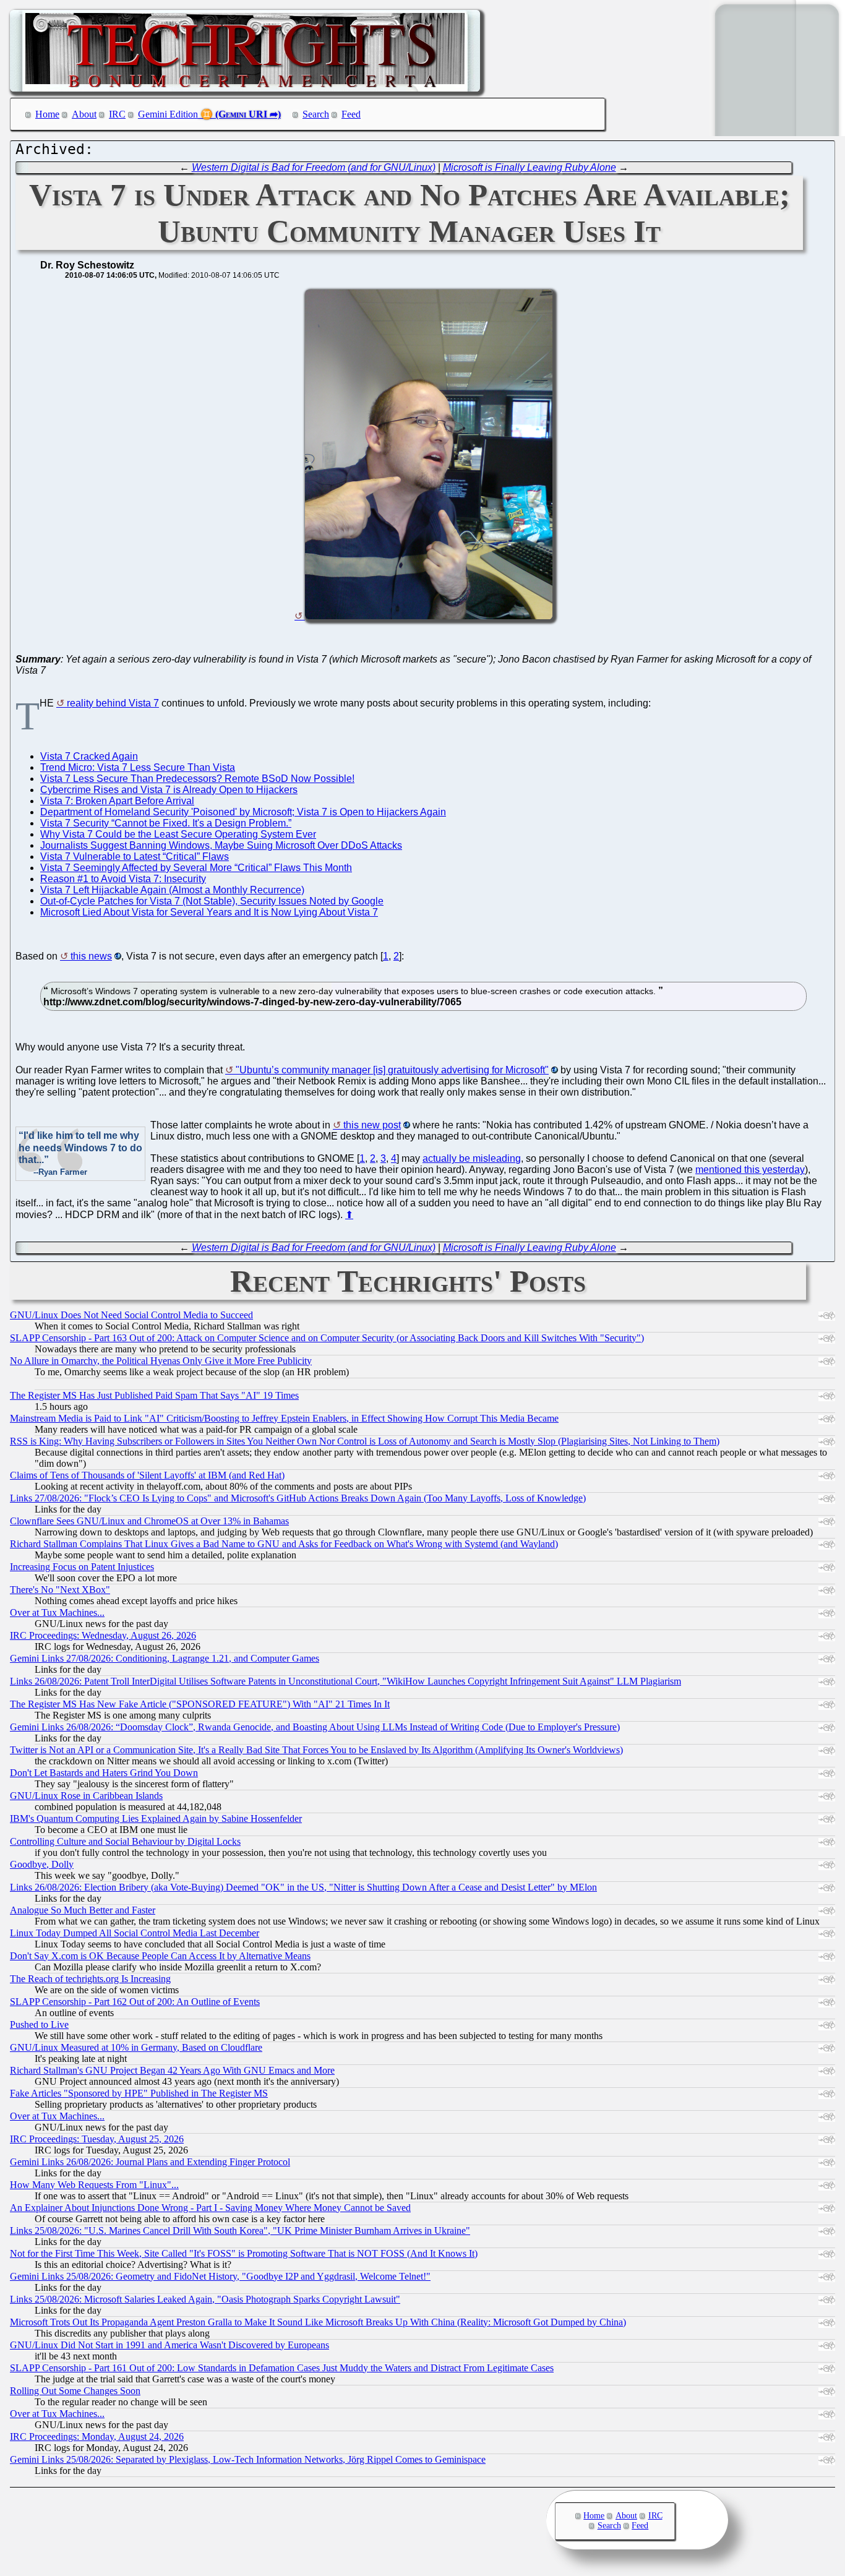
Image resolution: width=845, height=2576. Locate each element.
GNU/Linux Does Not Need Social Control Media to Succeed (131, 1315)
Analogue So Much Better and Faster (83, 1910)
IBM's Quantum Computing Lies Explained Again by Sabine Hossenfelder (156, 1818)
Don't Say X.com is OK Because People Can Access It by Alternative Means (160, 1956)
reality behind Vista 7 (113, 703)
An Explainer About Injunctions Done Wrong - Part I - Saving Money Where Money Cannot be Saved (210, 2208)
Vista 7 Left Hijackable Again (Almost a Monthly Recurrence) (172, 890)
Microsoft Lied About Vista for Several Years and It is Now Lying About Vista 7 (209, 912)
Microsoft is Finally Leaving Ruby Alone (530, 167)
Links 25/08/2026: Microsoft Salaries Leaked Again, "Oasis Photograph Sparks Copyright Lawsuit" (205, 2299)
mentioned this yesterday (750, 1170)
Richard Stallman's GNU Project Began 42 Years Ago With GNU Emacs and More (172, 2070)
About (84, 114)
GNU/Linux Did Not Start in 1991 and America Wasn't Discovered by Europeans (169, 2345)
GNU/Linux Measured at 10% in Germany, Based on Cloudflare (136, 2047)
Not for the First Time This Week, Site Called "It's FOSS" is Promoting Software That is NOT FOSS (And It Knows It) (244, 2253)
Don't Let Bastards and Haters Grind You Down (104, 1773)
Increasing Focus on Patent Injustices (82, 1567)
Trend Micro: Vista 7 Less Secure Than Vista (138, 767)
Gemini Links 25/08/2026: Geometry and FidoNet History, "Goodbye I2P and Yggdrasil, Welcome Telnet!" (220, 2276)
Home (47, 114)
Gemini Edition (168, 114)
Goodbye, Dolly (42, 1864)
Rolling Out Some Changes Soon (75, 2391)
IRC (117, 114)
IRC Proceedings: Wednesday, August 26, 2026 (103, 1635)
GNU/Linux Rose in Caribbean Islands (86, 1796)
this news (91, 956)
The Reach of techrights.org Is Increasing (90, 1979)
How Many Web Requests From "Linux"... (94, 2185)
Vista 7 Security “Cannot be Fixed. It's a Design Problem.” (166, 823)
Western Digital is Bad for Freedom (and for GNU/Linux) (314, 167)
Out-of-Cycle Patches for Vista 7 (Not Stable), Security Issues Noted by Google (212, 901)
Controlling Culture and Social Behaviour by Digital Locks (125, 1841)
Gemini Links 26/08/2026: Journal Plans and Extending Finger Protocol (150, 2162)
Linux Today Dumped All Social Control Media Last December (135, 1933)
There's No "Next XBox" (60, 1590)
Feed (351, 114)
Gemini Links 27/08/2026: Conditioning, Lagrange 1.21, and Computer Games (165, 1658)
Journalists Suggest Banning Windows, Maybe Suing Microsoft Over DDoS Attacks (221, 845)
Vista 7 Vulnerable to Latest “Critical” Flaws (135, 857)
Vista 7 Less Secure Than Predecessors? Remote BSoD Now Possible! (197, 779)
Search (316, 114)
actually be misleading (472, 1158)
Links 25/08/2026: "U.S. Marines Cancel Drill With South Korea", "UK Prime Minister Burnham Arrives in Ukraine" (240, 2230)
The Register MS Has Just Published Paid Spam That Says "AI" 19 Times (154, 1395)
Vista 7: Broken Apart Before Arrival (117, 801)
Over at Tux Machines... (57, 1612)
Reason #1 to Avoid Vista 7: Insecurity (123, 879)
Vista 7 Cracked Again (89, 756)
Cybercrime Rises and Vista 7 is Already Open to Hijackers (169, 790)
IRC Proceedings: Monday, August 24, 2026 (97, 2436)
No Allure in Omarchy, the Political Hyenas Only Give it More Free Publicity (161, 1361)
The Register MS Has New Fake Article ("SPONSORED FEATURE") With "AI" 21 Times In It (200, 1704)
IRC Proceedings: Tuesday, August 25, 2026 (97, 2139)
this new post (372, 1125)
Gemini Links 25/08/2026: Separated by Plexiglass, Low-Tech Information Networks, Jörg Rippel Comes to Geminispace (248, 2459)
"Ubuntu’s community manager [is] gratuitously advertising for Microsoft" (392, 1070)
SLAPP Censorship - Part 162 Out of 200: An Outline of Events (135, 2002)
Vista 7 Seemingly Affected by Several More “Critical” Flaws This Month (196, 868)
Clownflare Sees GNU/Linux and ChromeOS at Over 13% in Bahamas (149, 1521)
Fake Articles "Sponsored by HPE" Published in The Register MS (139, 2093)
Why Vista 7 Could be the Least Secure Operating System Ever (178, 834)
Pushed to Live (39, 2024)
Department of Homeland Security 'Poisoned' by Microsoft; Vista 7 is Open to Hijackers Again (243, 812)
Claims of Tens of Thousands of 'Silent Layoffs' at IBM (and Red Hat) (147, 1475)
